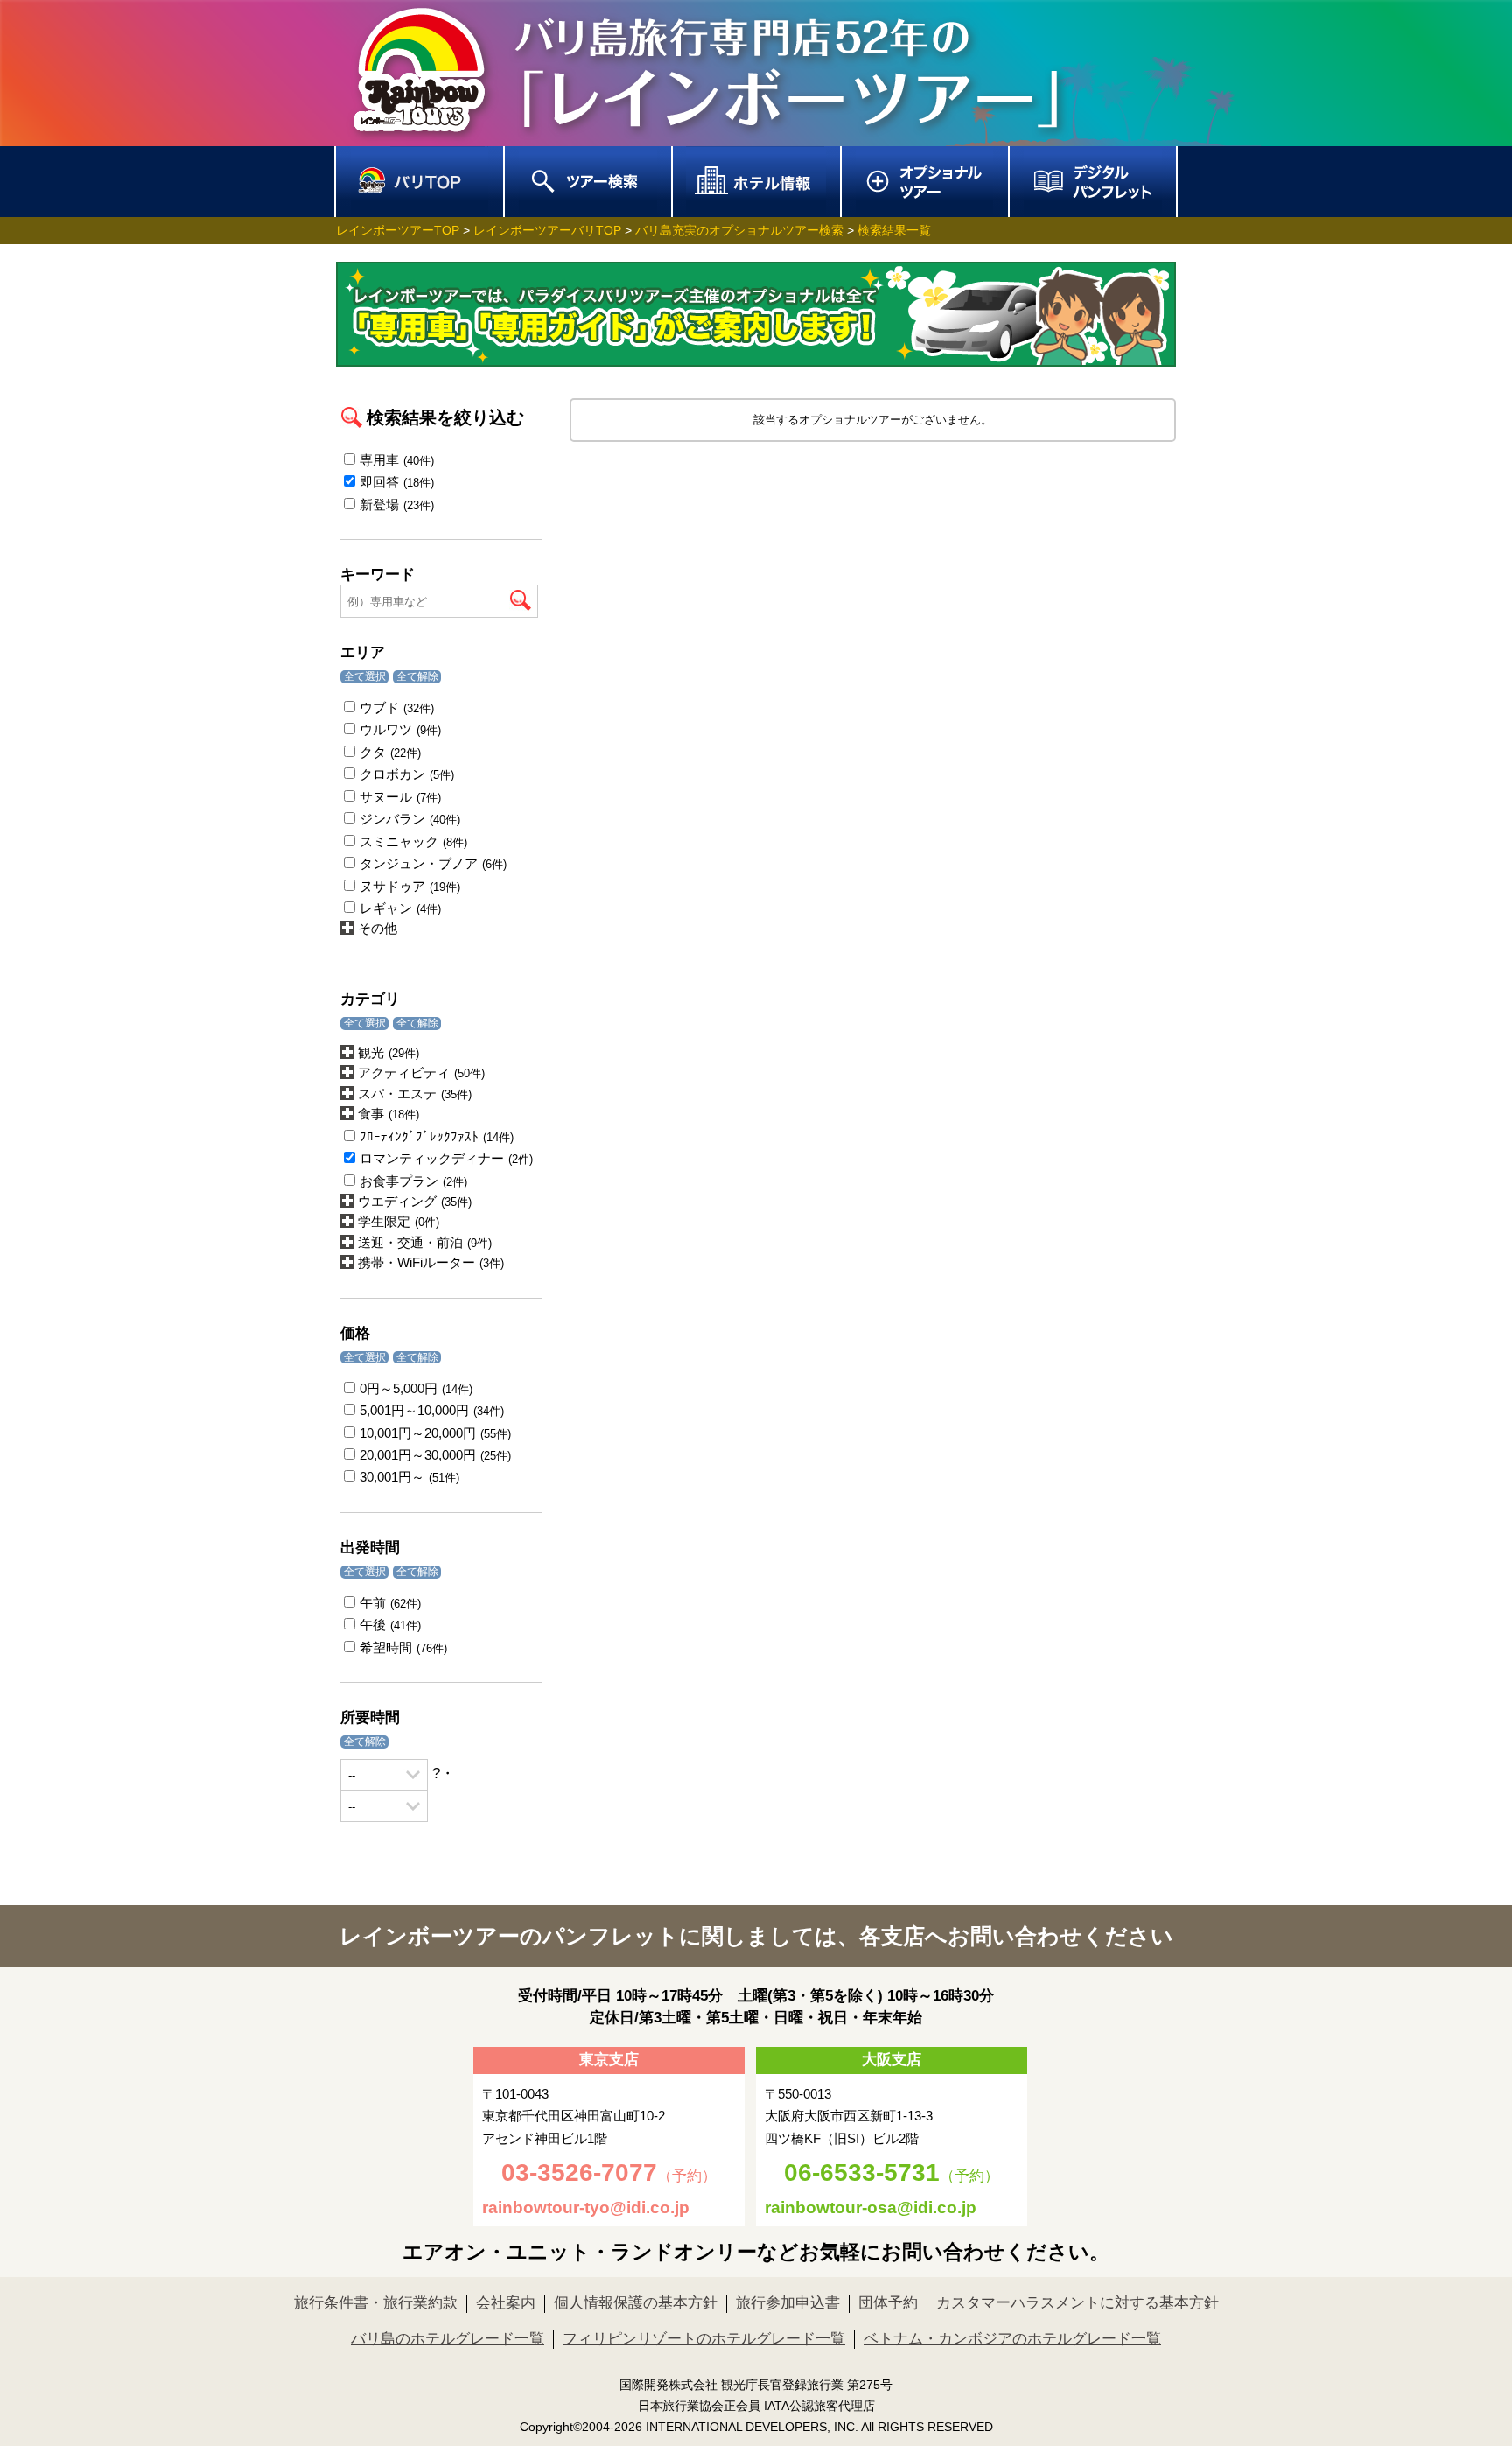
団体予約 (888, 2303)
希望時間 (403, 1647)
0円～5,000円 (416, 1388)
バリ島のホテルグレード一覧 (448, 2339)
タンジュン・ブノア (433, 863)
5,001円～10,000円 (432, 1410)
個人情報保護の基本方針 (636, 2303)
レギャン (400, 908)
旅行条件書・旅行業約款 (376, 2303)
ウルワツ (400, 729)
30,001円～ (409, 1477)
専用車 (397, 460)
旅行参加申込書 (788, 2303)
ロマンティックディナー (446, 1158)
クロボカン (407, 774)
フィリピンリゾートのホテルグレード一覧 (704, 2339)
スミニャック (413, 841)
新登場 (397, 505)
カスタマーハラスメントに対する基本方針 (1078, 2303)
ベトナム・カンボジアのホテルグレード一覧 (1012, 2339)
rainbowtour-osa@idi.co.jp (871, 2208)
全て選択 (365, 676)
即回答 (397, 482)
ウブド (397, 708)
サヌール (400, 797)
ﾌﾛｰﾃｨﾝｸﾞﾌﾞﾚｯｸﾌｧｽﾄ (437, 1136)
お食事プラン (413, 1181)
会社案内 (506, 2303)
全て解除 (417, 676)
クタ (390, 752)
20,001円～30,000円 (435, 1455)
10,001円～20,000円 (435, 1433)
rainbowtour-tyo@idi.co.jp (586, 2208)
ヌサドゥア (410, 886)
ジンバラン (410, 819)
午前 (390, 1603)
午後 (390, 1625)
